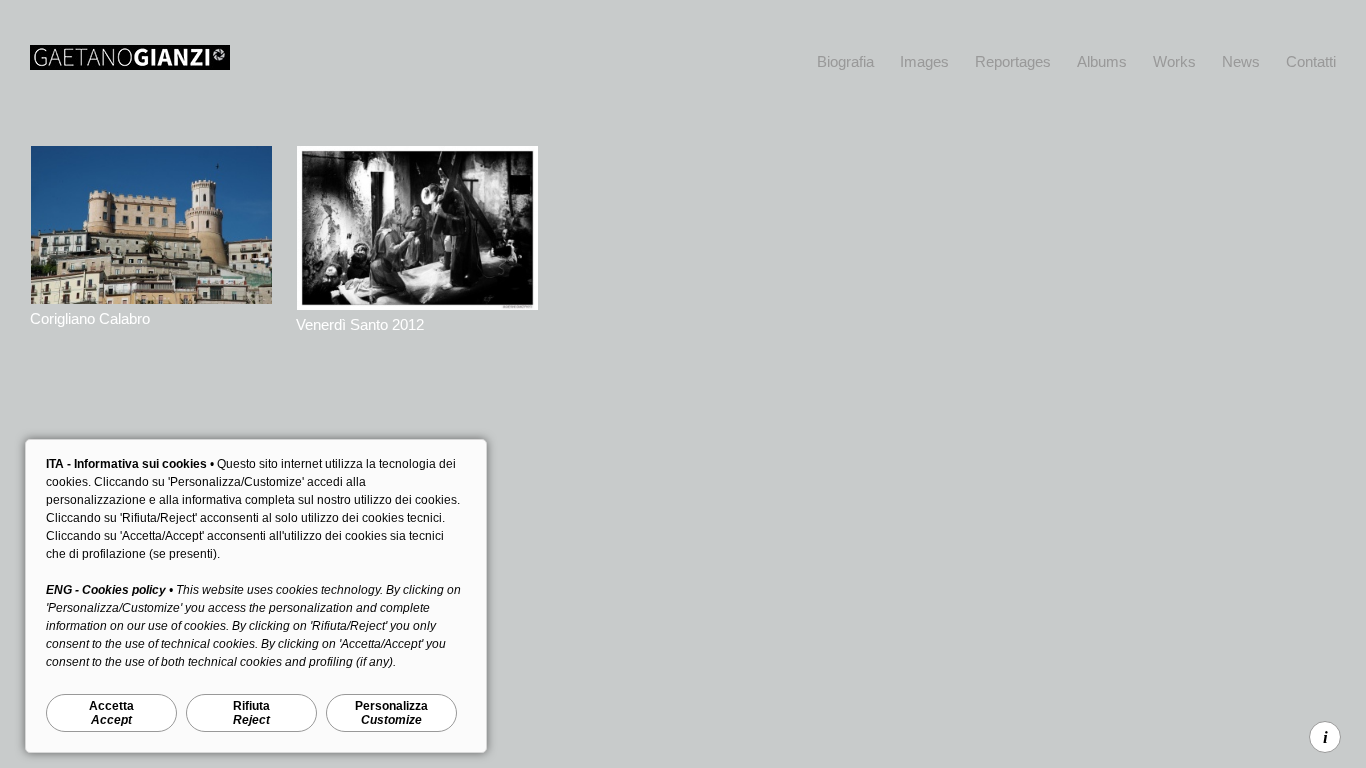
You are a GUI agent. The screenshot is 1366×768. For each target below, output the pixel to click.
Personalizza (391, 713)
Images (924, 61)
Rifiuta (251, 713)
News (1241, 61)
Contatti (1311, 61)
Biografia (845, 61)
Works (1174, 61)
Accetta (111, 713)
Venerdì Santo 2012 (360, 324)
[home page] (130, 64)
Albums (1102, 61)
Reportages (1013, 61)
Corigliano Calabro (90, 318)
